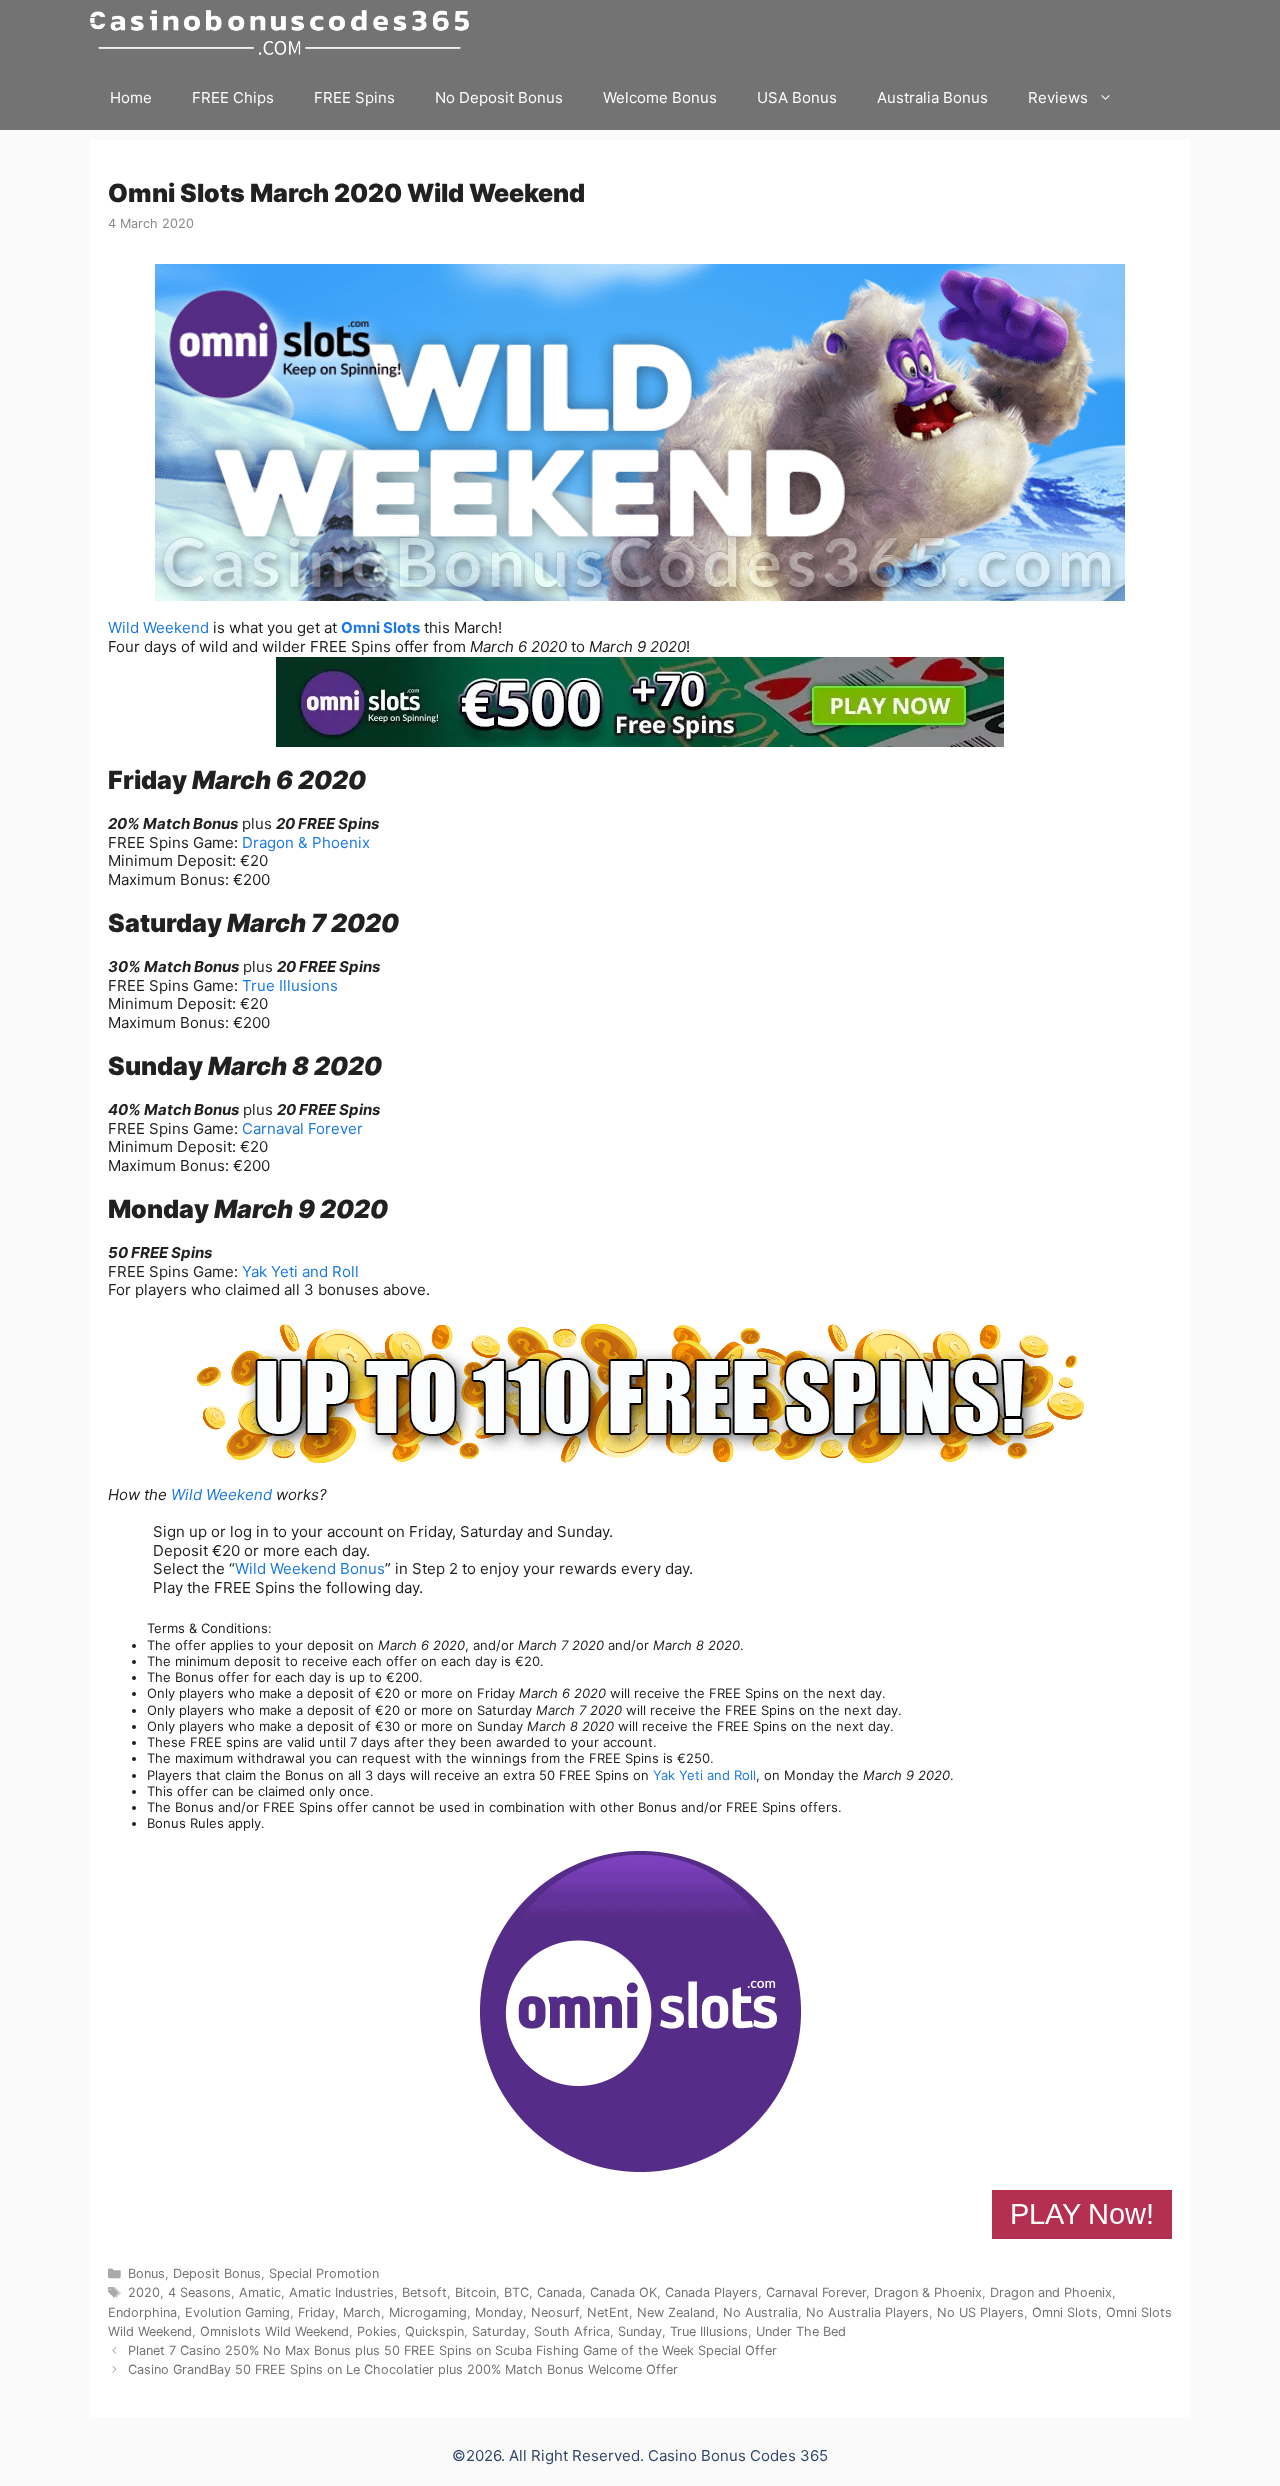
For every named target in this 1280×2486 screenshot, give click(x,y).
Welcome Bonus (660, 97)
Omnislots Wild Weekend (274, 2331)
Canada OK (623, 2292)
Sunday (640, 2331)
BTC (516, 2292)
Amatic (260, 2292)
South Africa (572, 2331)
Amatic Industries (341, 2292)
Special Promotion (324, 2273)
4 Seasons (199, 2292)
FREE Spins (354, 97)
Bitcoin (475, 2292)
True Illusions (290, 985)
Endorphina (142, 2312)
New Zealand (676, 2312)
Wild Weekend (158, 627)
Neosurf (555, 2312)
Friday (316, 2312)
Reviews (1058, 97)
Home (131, 97)
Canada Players (711, 2292)
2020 (144, 2292)
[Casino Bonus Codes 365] (284, 32)
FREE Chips (233, 97)
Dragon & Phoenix (306, 842)
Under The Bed (801, 2331)
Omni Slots (380, 627)
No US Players (980, 2312)
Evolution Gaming (237, 2312)
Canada (559, 2292)
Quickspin (434, 2331)
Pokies (377, 2331)
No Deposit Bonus (499, 97)
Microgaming (428, 2312)
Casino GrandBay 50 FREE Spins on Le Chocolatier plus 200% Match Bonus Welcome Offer (403, 2369)
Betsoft (424, 2292)
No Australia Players (867, 2312)
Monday (499, 2312)
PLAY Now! (1082, 2214)
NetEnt (608, 2312)
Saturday (499, 2331)
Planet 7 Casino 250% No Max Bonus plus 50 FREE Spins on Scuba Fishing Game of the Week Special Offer (452, 2350)
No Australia (760, 2312)
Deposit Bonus (217, 2273)
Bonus (146, 2273)
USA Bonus (797, 97)
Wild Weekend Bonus (310, 1568)
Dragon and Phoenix (1051, 2292)
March (362, 2312)
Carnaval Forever (302, 1128)
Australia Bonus (932, 97)
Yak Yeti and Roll (300, 1271)
